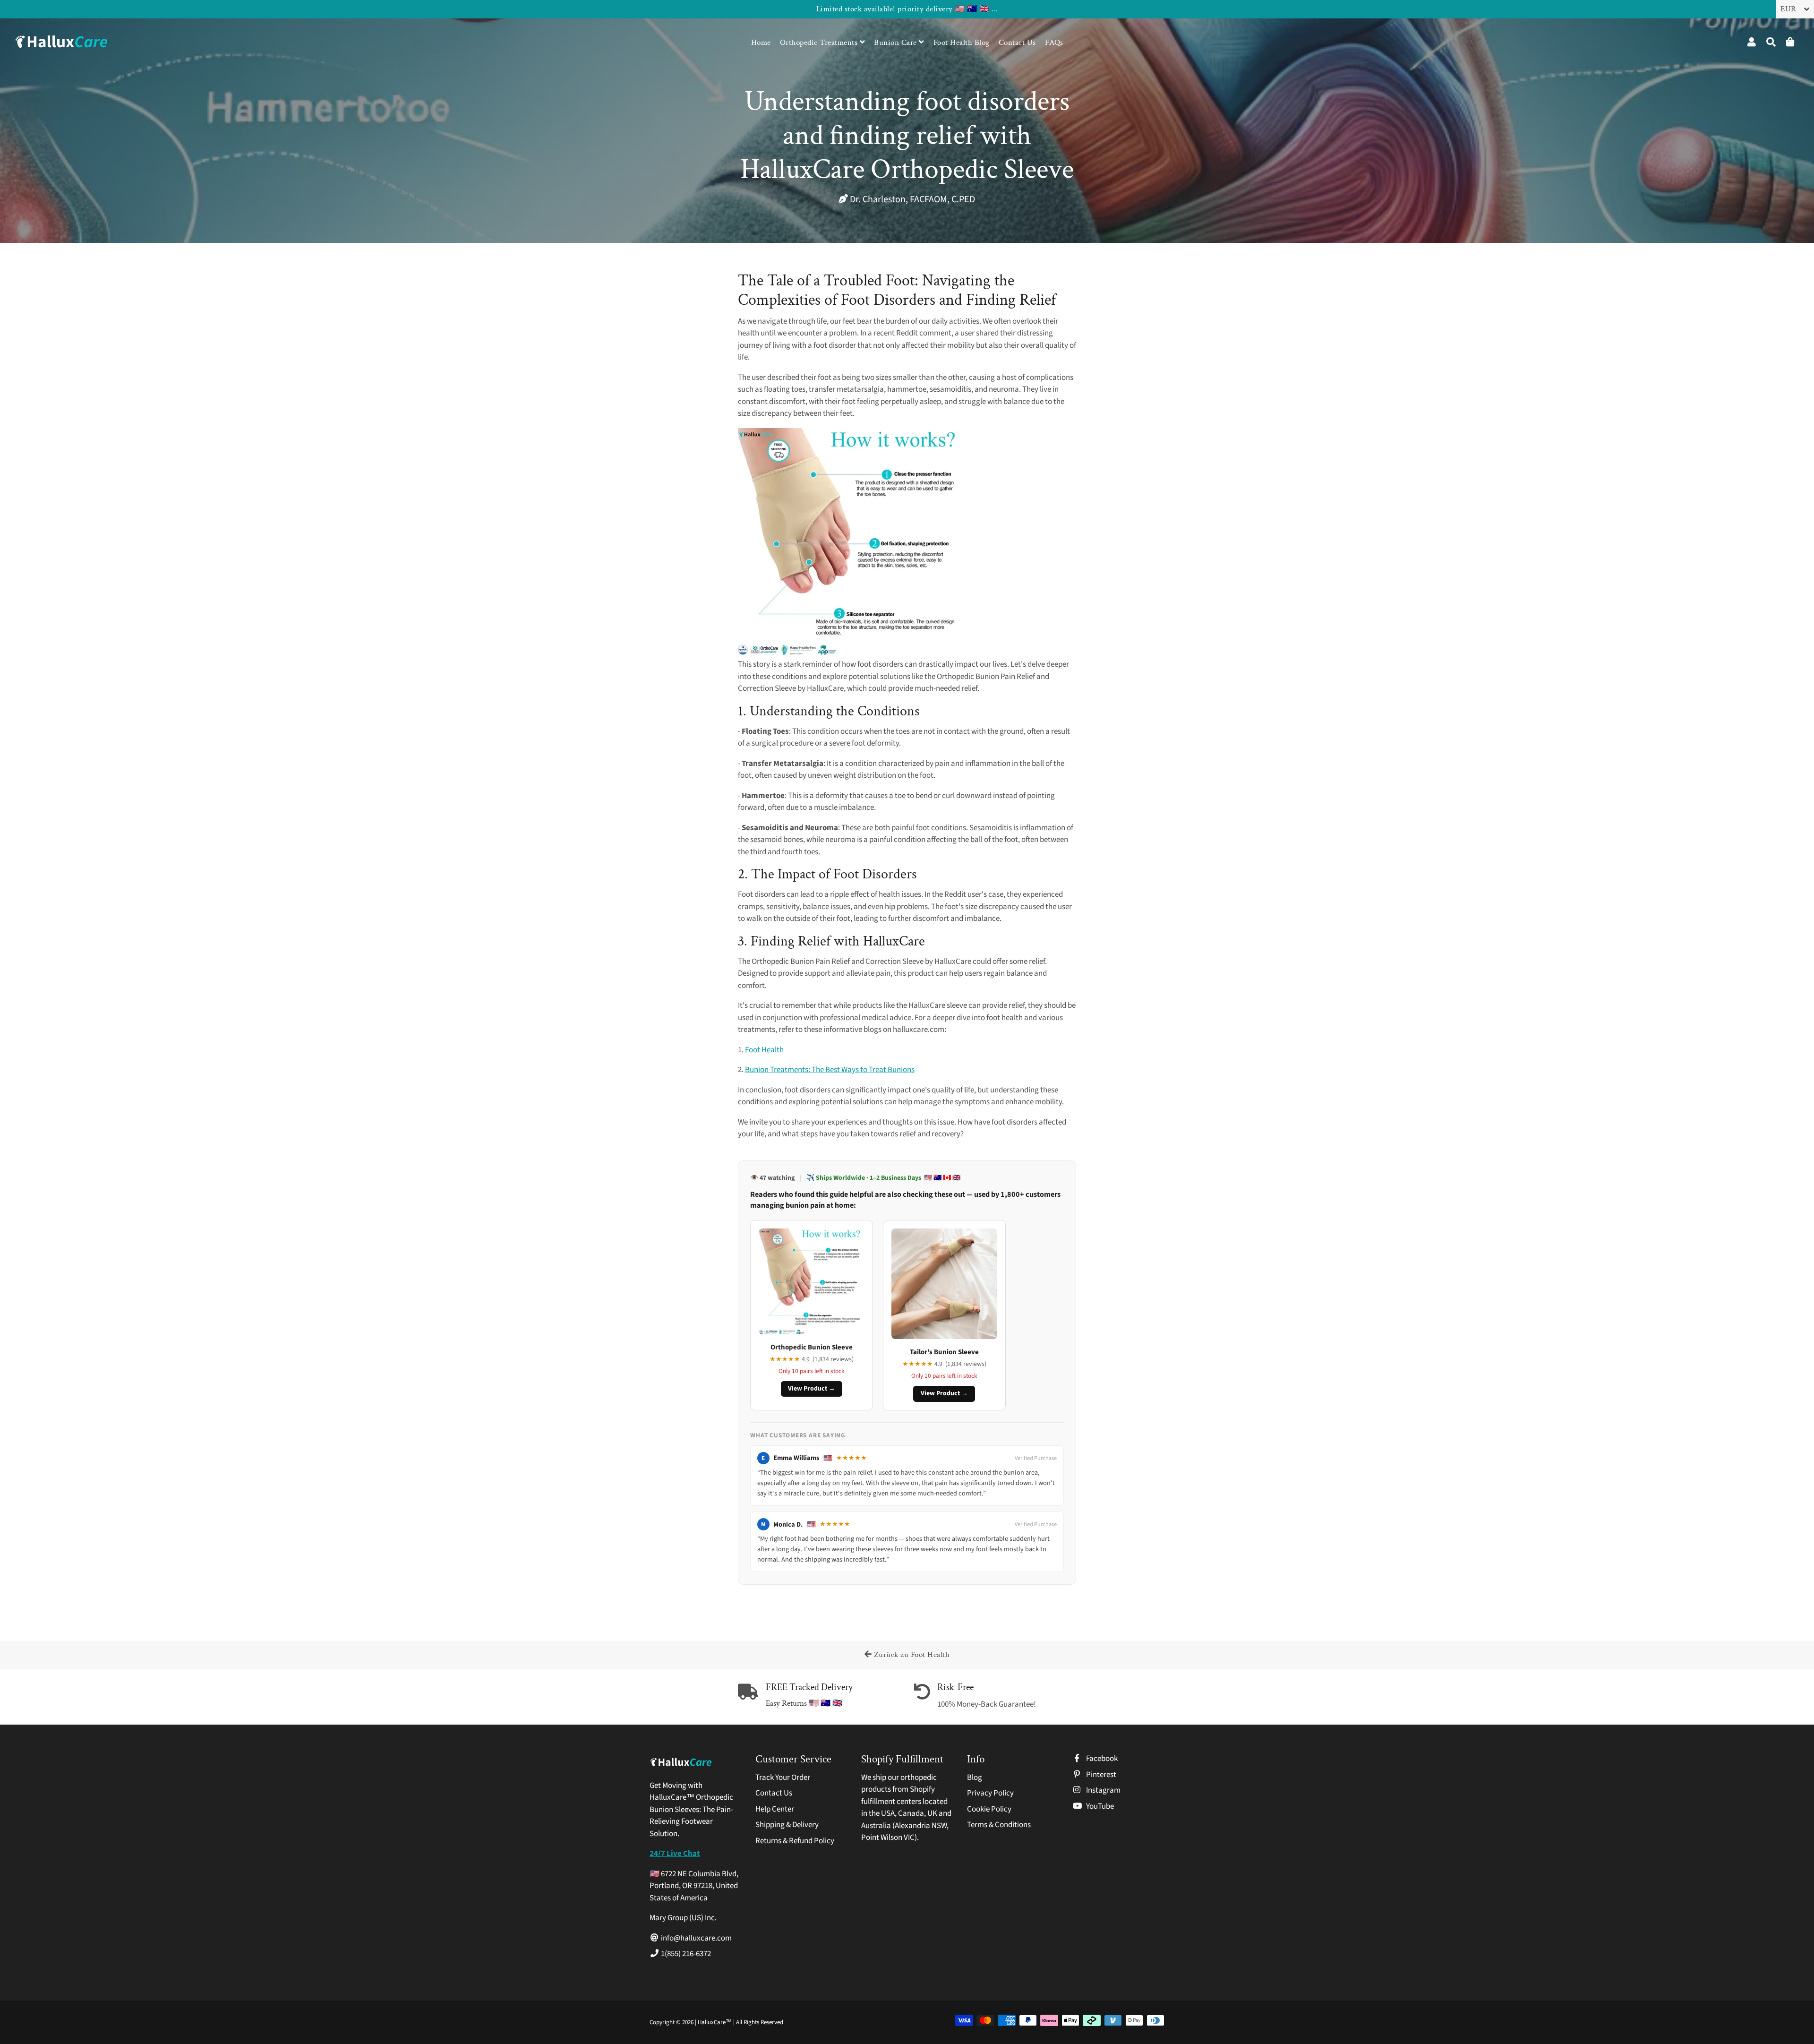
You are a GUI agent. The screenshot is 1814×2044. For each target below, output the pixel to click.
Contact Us (1017, 43)
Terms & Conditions (999, 1825)
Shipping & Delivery (787, 1825)
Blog (975, 1778)
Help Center (775, 1809)
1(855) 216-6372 (685, 1954)
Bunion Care (896, 43)
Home (761, 43)
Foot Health (764, 1050)
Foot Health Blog (962, 43)
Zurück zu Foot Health (911, 1655)
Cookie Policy (989, 1809)
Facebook (1101, 1759)
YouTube (1099, 1806)
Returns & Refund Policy (795, 1841)
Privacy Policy (990, 1793)
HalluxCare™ (715, 2022)
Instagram (1103, 1790)
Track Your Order (783, 1778)
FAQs (1054, 43)
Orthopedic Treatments (820, 43)
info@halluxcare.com (696, 1938)
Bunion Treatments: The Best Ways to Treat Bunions (830, 1070)
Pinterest (1100, 1775)
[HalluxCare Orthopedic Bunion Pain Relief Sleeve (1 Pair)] (851, 653)
